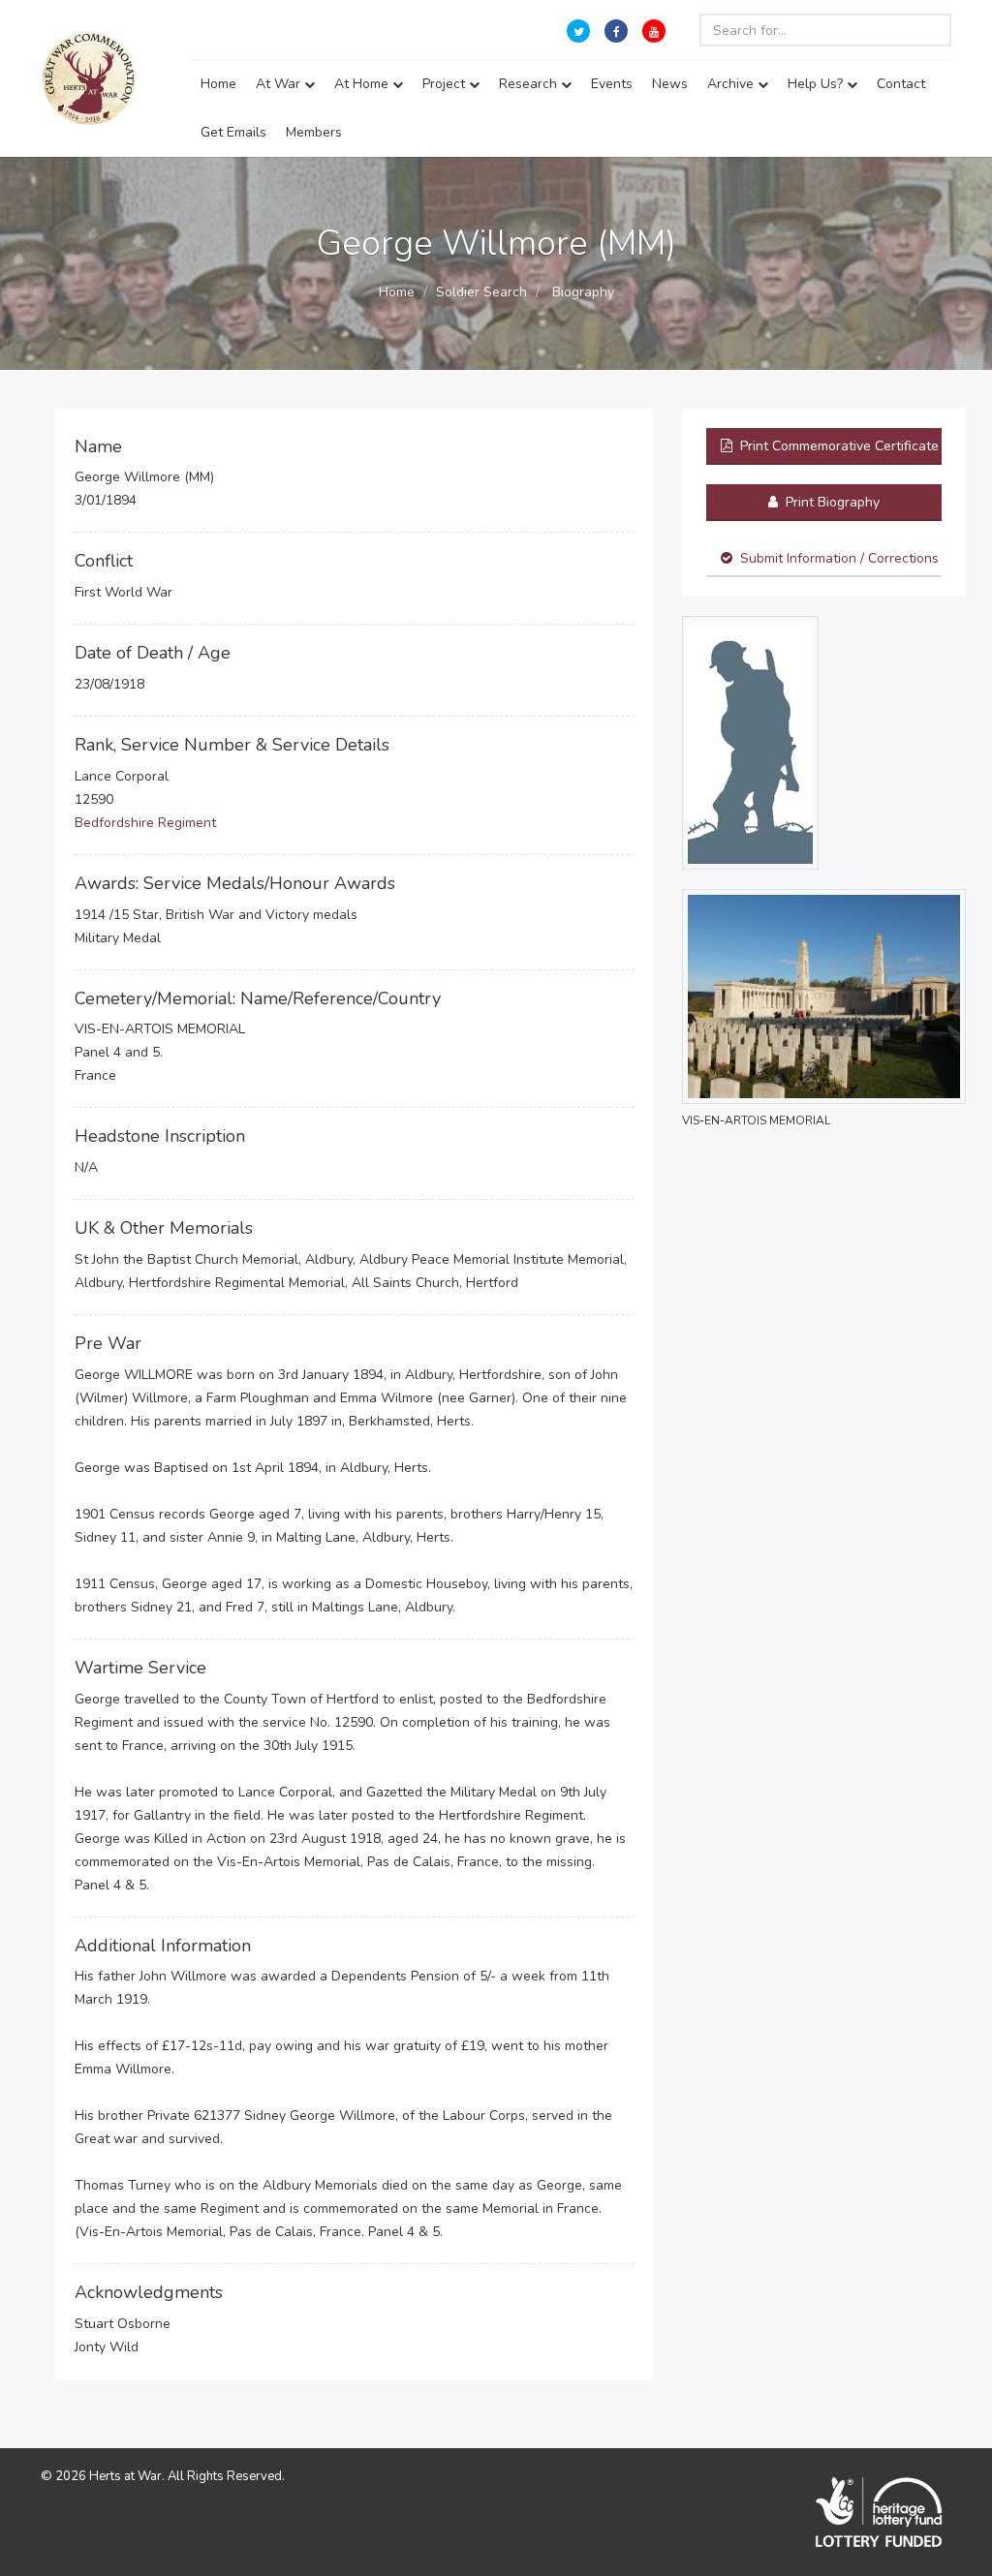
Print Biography (831, 502)
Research (530, 84)
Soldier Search (481, 292)
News (670, 84)
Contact (901, 84)
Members (314, 132)
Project (446, 84)
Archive (732, 84)
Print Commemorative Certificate (837, 446)
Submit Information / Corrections (839, 558)
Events (612, 84)
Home (218, 84)
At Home (363, 84)
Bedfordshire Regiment (145, 823)
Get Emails (233, 132)
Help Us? (817, 84)
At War (280, 84)
